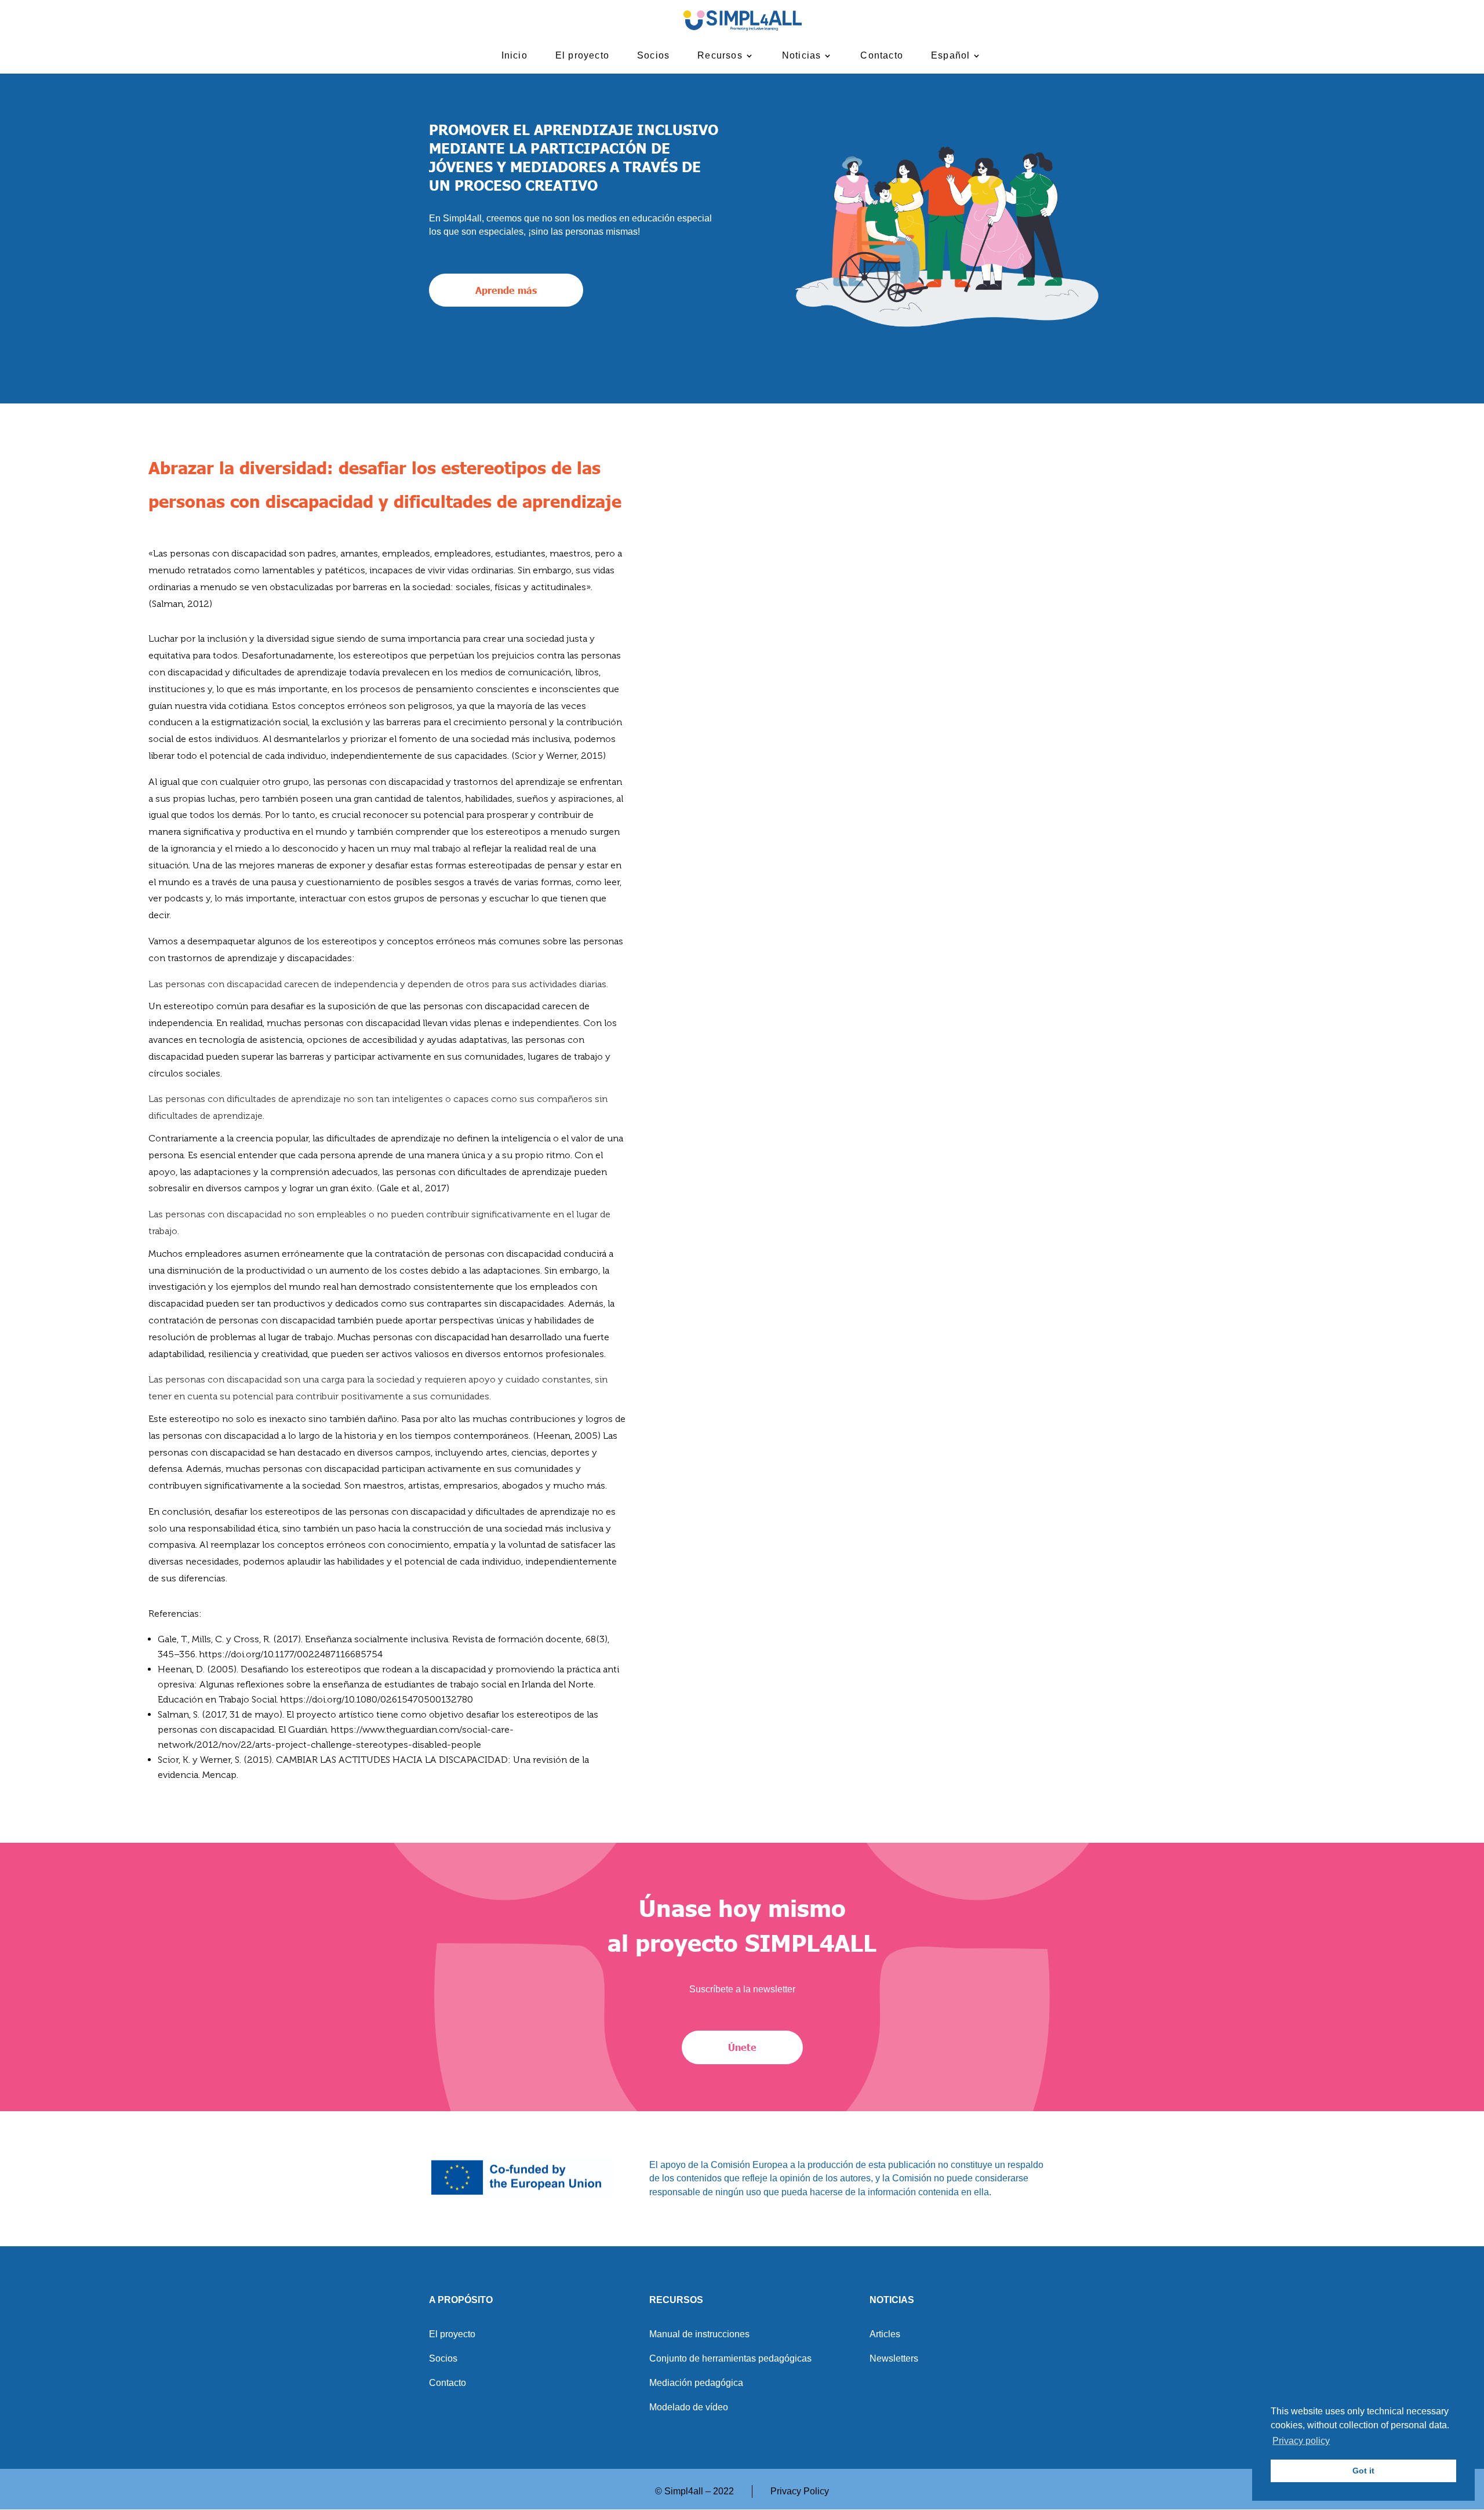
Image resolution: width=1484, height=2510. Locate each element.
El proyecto (582, 56)
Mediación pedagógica (696, 2383)
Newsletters (894, 2359)
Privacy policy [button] (1301, 2441)
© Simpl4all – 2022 (694, 2491)
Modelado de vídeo (689, 2408)
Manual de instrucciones (699, 2335)
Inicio (514, 56)
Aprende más (506, 290)
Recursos (720, 56)
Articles (885, 2335)
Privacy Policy (800, 2491)
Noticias (802, 56)
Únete (742, 2047)
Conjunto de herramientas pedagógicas (730, 2359)
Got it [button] (1363, 2471)
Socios (653, 56)
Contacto (882, 56)
